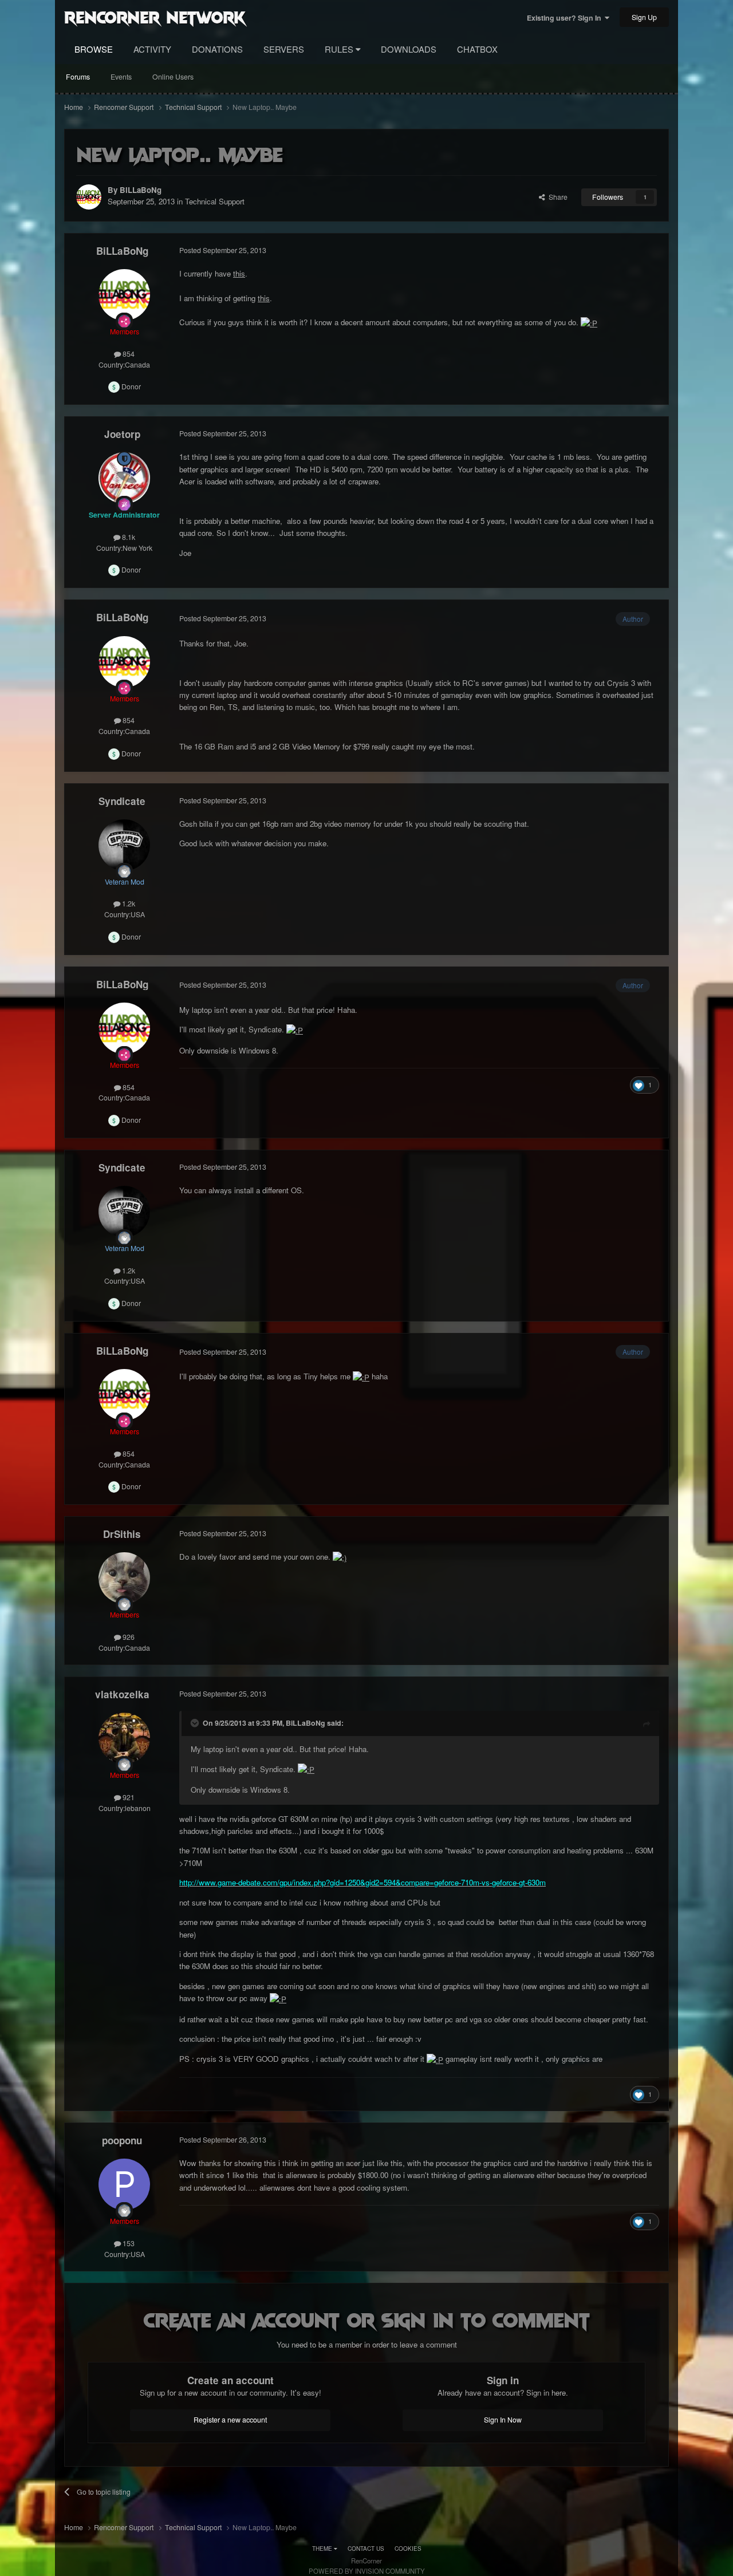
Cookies (408, 2549)
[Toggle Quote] (196, 1723)
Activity (152, 49)
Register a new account (230, 2420)
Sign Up (644, 17)
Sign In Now (503, 2420)
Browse (94, 49)
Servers (284, 49)
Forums (78, 77)
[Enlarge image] (589, 322)
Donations (217, 49)
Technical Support (215, 201)
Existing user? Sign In (566, 18)
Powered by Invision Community (367, 2571)
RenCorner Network (155, 17)
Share (556, 197)
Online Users (173, 77)
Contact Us (366, 2549)
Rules (340, 49)
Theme (323, 2549)
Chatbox (477, 49)
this (239, 273)
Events (121, 77)
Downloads (409, 49)
